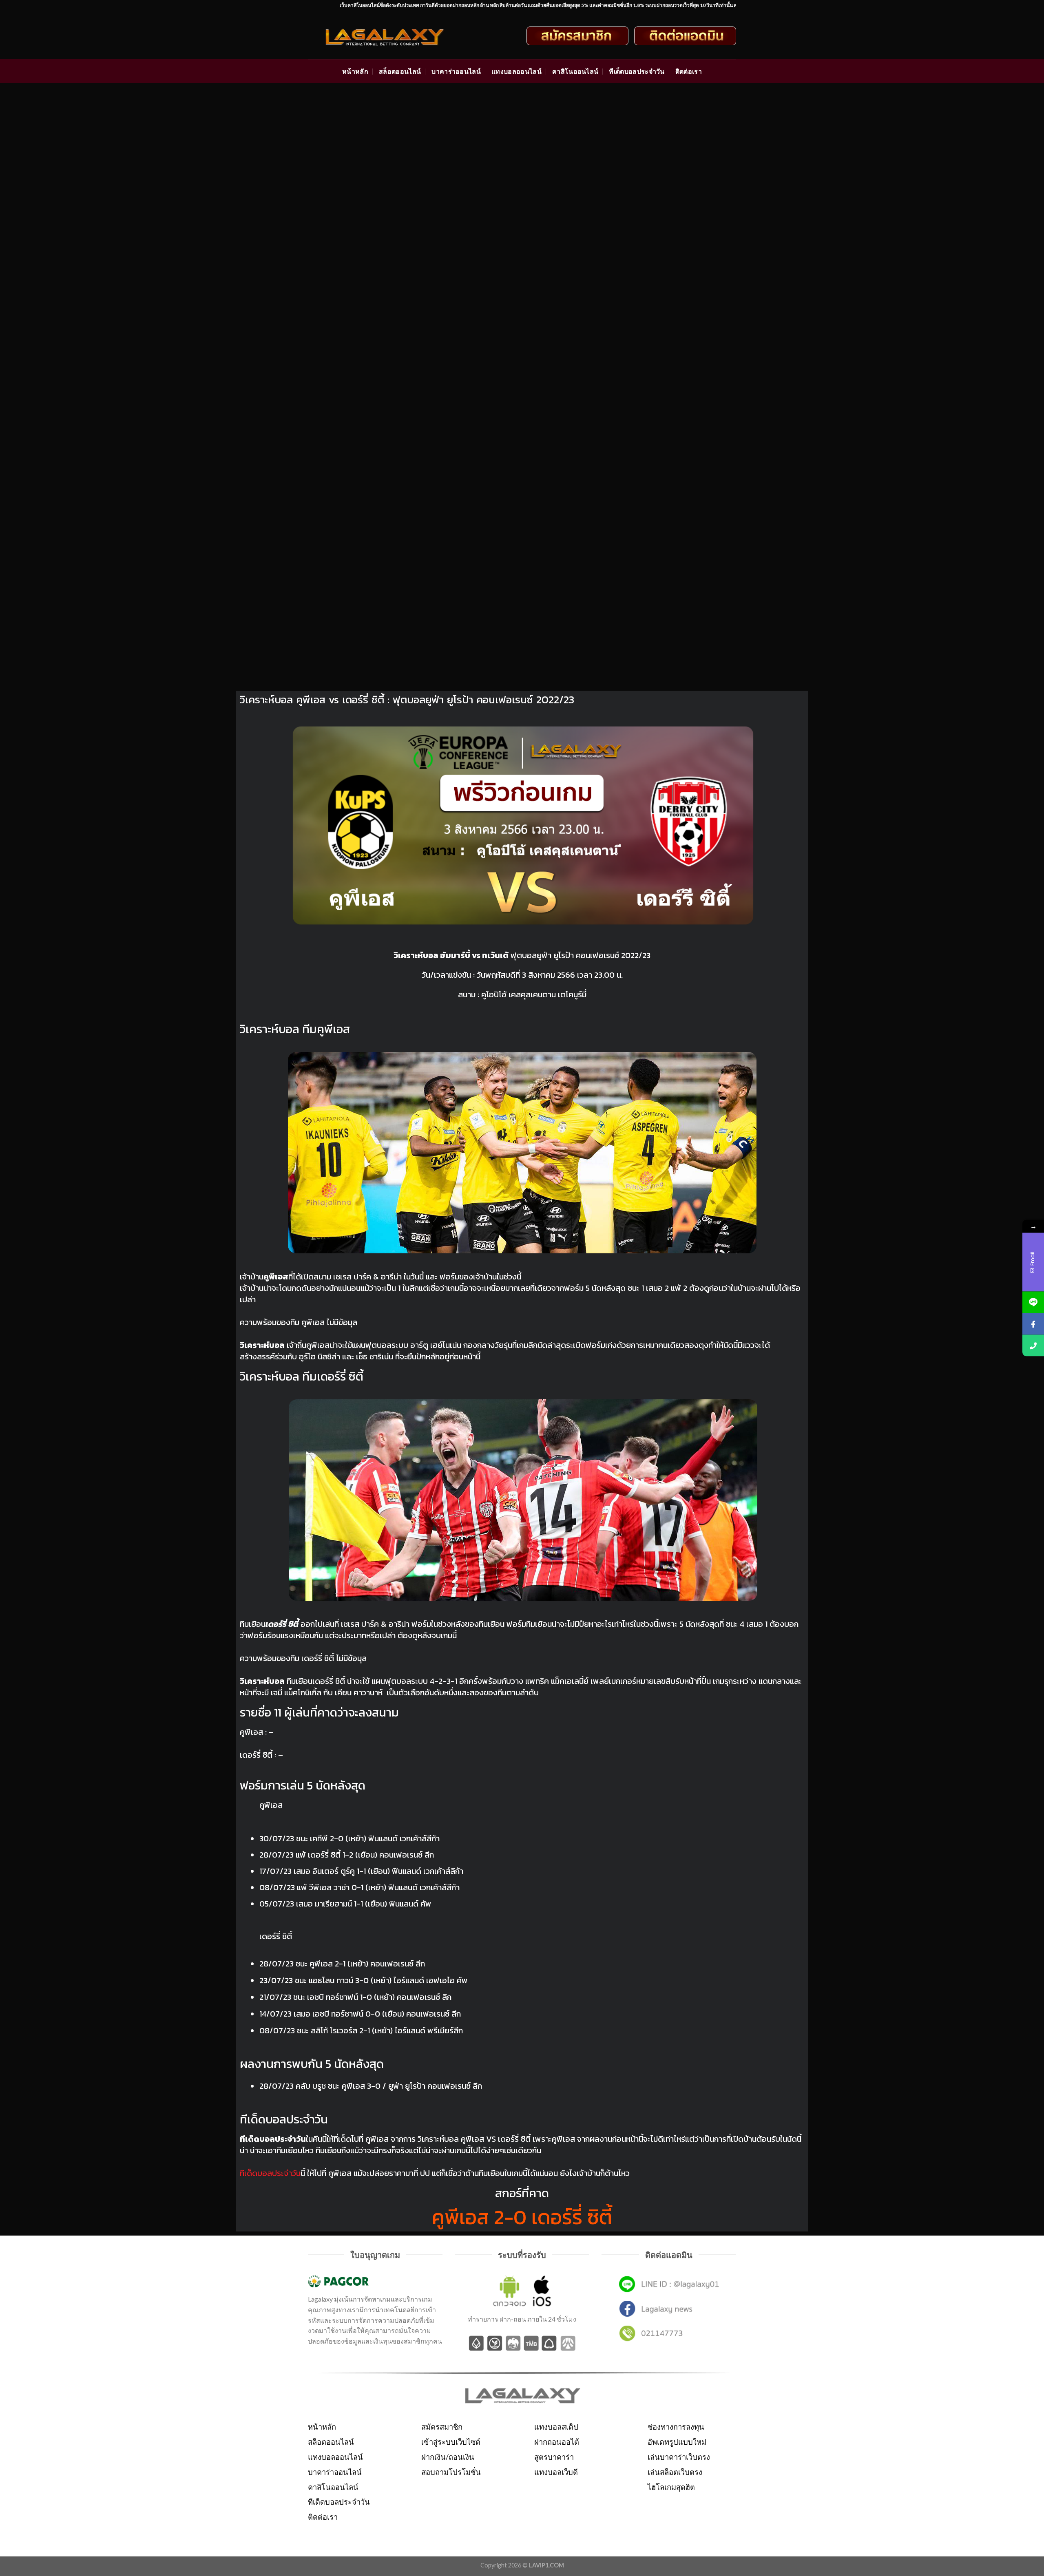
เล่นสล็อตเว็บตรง (675, 2472)
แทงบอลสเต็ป (556, 2427)
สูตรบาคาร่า (554, 2457)
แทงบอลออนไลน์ (516, 71)
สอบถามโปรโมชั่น (451, 2472)
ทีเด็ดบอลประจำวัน (637, 71)
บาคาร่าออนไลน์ (456, 71)
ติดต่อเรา (689, 71)
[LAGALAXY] (392, 36)
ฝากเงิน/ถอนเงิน (448, 2457)
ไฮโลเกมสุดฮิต (671, 2487)
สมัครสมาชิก (442, 2427)
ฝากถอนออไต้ (557, 2442)
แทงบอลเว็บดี (556, 2472)
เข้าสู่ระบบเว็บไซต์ (451, 2442)
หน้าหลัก (355, 71)
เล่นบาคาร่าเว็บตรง (679, 2457)
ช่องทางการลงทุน (676, 2427)
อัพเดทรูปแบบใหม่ (677, 2442)
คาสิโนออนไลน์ (575, 71)
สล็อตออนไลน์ (400, 71)
